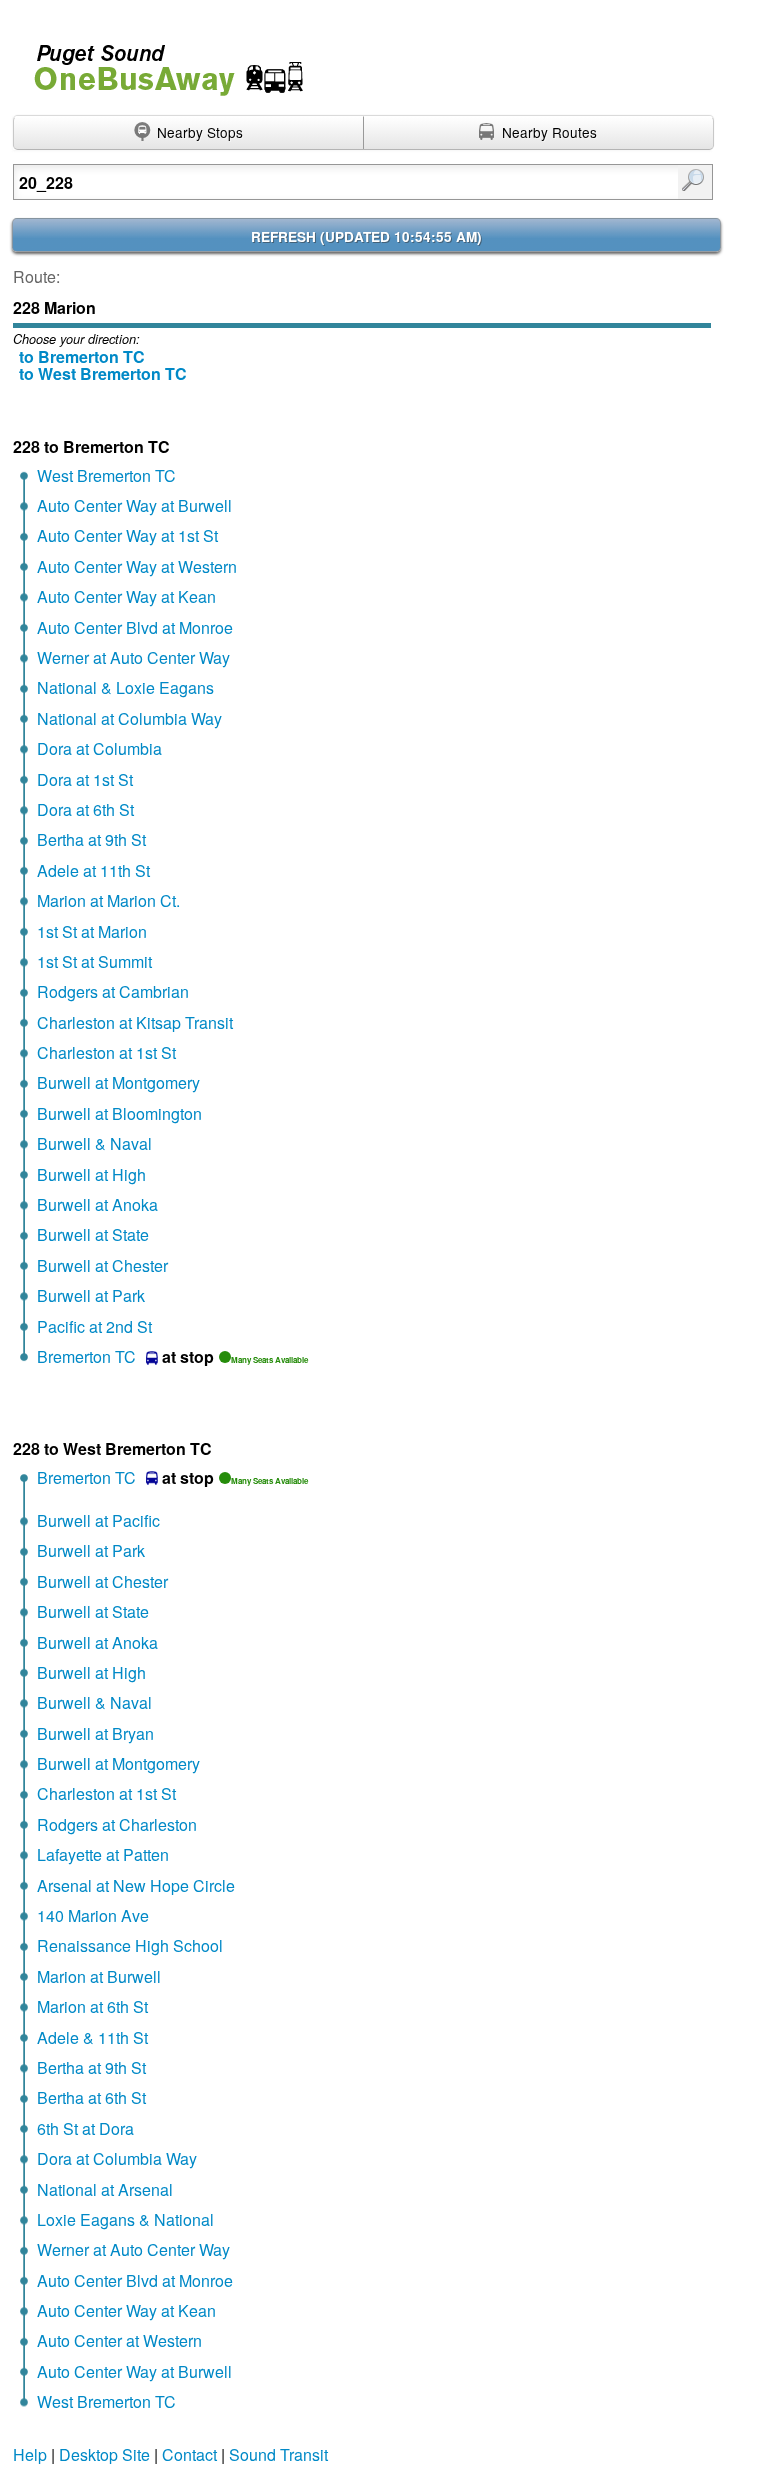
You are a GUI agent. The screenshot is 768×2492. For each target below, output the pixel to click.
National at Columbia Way (129, 718)
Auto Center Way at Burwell (134, 505)
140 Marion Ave (93, 1915)
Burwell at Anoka (97, 1204)
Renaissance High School (130, 1945)
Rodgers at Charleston (117, 1824)
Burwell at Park (91, 1295)
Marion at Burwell (99, 1976)
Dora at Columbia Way (117, 2158)
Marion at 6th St (92, 2006)
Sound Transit (278, 2454)
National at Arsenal (105, 2189)
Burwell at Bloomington (119, 1113)
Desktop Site (104, 2454)
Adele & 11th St (92, 2037)
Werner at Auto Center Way (133, 657)
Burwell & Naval (94, 1143)
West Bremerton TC (106, 475)
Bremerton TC (86, 1356)
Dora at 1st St (85, 779)
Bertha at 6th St (91, 2097)
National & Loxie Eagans (125, 687)
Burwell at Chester (102, 1265)
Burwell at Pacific (98, 1520)
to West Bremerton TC (103, 373)
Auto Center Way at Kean (126, 596)
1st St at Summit (94, 961)
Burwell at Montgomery (118, 1082)
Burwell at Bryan (95, 1733)
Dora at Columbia (99, 748)
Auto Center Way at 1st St (127, 535)
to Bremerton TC (82, 356)
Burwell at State (93, 1234)
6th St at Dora (85, 2128)
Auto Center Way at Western (137, 566)
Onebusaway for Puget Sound (160, 61)
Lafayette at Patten (103, 1854)
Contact (189, 2454)
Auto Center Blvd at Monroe (135, 627)
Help (30, 2454)
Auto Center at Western (119, 2340)
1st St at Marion (92, 931)
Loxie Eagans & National (125, 2219)
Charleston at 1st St (106, 1052)
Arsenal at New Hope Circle (136, 1885)
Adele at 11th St (93, 870)
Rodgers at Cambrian (113, 991)
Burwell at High (91, 1174)
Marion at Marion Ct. (108, 900)
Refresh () (366, 236)
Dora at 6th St (85, 809)
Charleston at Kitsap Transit (135, 1022)
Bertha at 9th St (91, 839)
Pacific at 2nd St (94, 1326)
